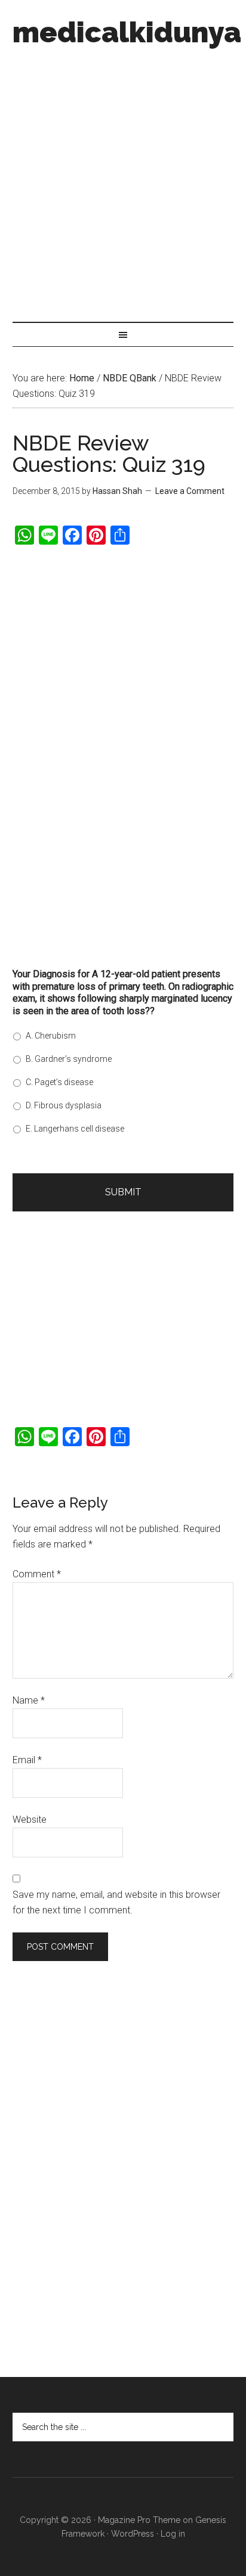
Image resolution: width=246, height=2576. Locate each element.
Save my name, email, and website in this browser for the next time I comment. (116, 1902)
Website (30, 1820)
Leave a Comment (190, 491)
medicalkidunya (127, 32)
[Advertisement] (123, 181)
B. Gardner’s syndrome (69, 1059)
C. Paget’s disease (59, 1082)
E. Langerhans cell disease (75, 1129)
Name (29, 1700)
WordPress (133, 2534)
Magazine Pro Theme (139, 2520)
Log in (173, 2534)
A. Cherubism (51, 1036)
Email (27, 1760)
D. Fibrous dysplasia (64, 1105)
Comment (37, 1574)
